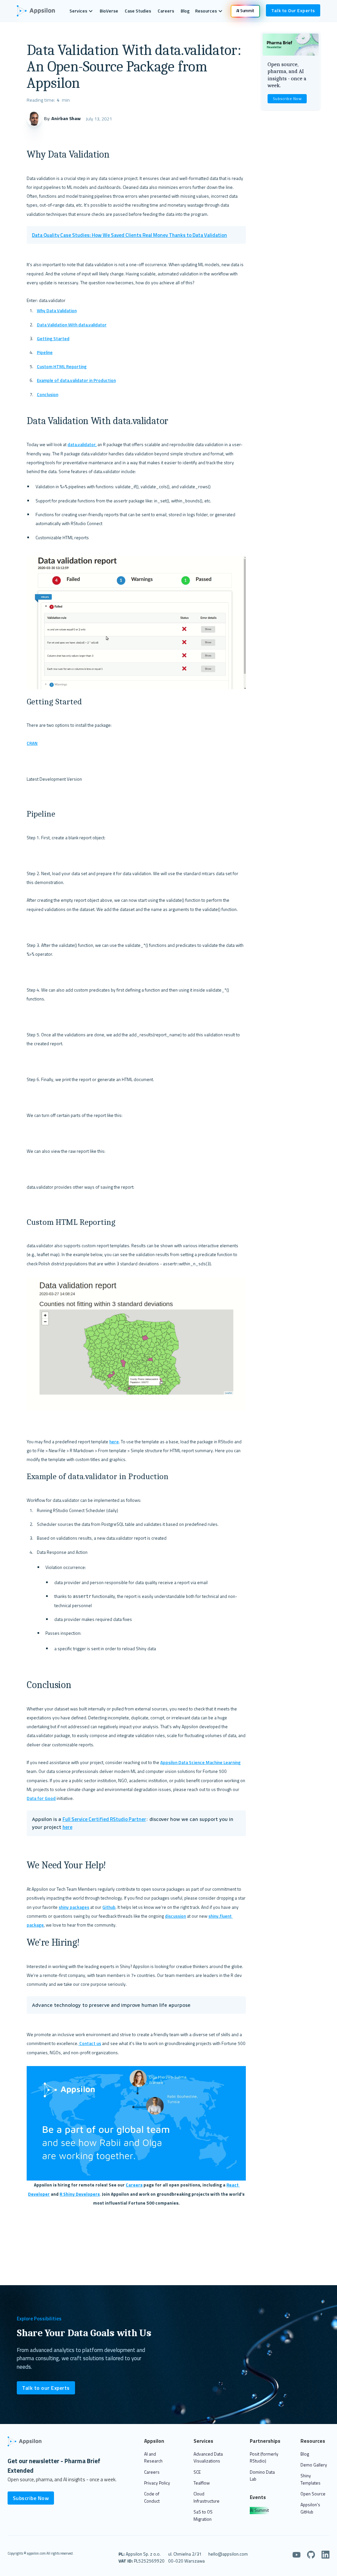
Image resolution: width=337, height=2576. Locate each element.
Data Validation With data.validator (72, 325)
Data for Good (41, 1798)
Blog (185, 11)
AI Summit (259, 2510)
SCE (197, 2472)
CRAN (32, 743)
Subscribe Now (287, 99)
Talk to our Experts (46, 2388)
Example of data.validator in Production (76, 380)
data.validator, (82, 444)
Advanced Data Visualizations (208, 2458)
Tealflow (202, 2483)
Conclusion (48, 394)
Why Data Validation (57, 311)
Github (109, 1907)
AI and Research (153, 2458)
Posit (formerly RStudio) (264, 2458)
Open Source (313, 2494)
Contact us (90, 2043)
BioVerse (109, 11)
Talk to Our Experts (293, 10)
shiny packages (74, 1907)
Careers (166, 11)
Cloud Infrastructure (207, 2497)
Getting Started (53, 339)
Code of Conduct (152, 2497)
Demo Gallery (314, 2465)
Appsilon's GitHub (310, 2508)
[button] (81, 11)
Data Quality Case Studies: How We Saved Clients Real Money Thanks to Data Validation (130, 235)
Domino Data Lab (262, 2476)
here (114, 1442)
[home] (39, 11)
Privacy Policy (157, 2483)
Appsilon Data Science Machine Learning (200, 1762)
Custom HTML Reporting (62, 366)
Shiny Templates (311, 2479)
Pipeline (45, 352)
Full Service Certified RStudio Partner (104, 1819)
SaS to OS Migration (203, 2515)
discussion (175, 1916)
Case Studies (138, 11)
